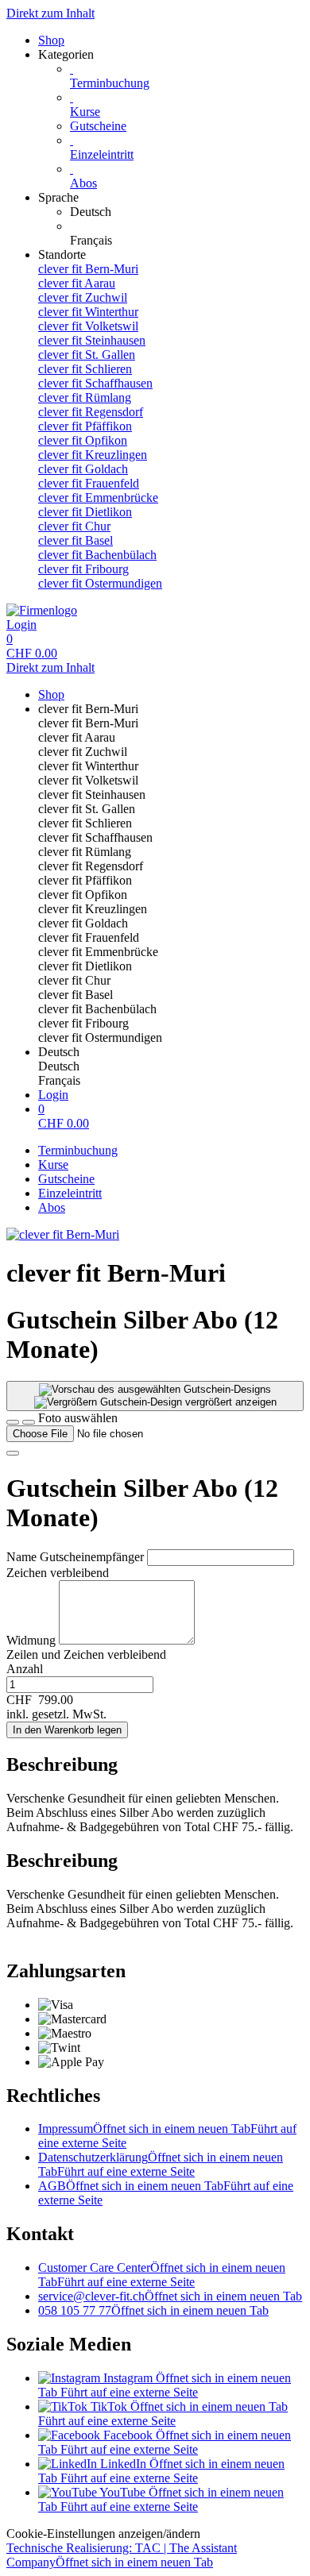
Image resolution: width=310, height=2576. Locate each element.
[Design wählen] (29, 1422)
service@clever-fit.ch (170, 2296)
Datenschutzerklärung (161, 2164)
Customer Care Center (162, 2275)
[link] (187, 212)
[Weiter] (13, 1453)
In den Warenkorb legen (67, 1730)
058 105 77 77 (153, 2310)
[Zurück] (13, 1422)
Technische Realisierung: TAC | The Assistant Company (122, 2555)
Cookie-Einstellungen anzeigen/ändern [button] (103, 2534)
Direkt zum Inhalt (50, 13)
